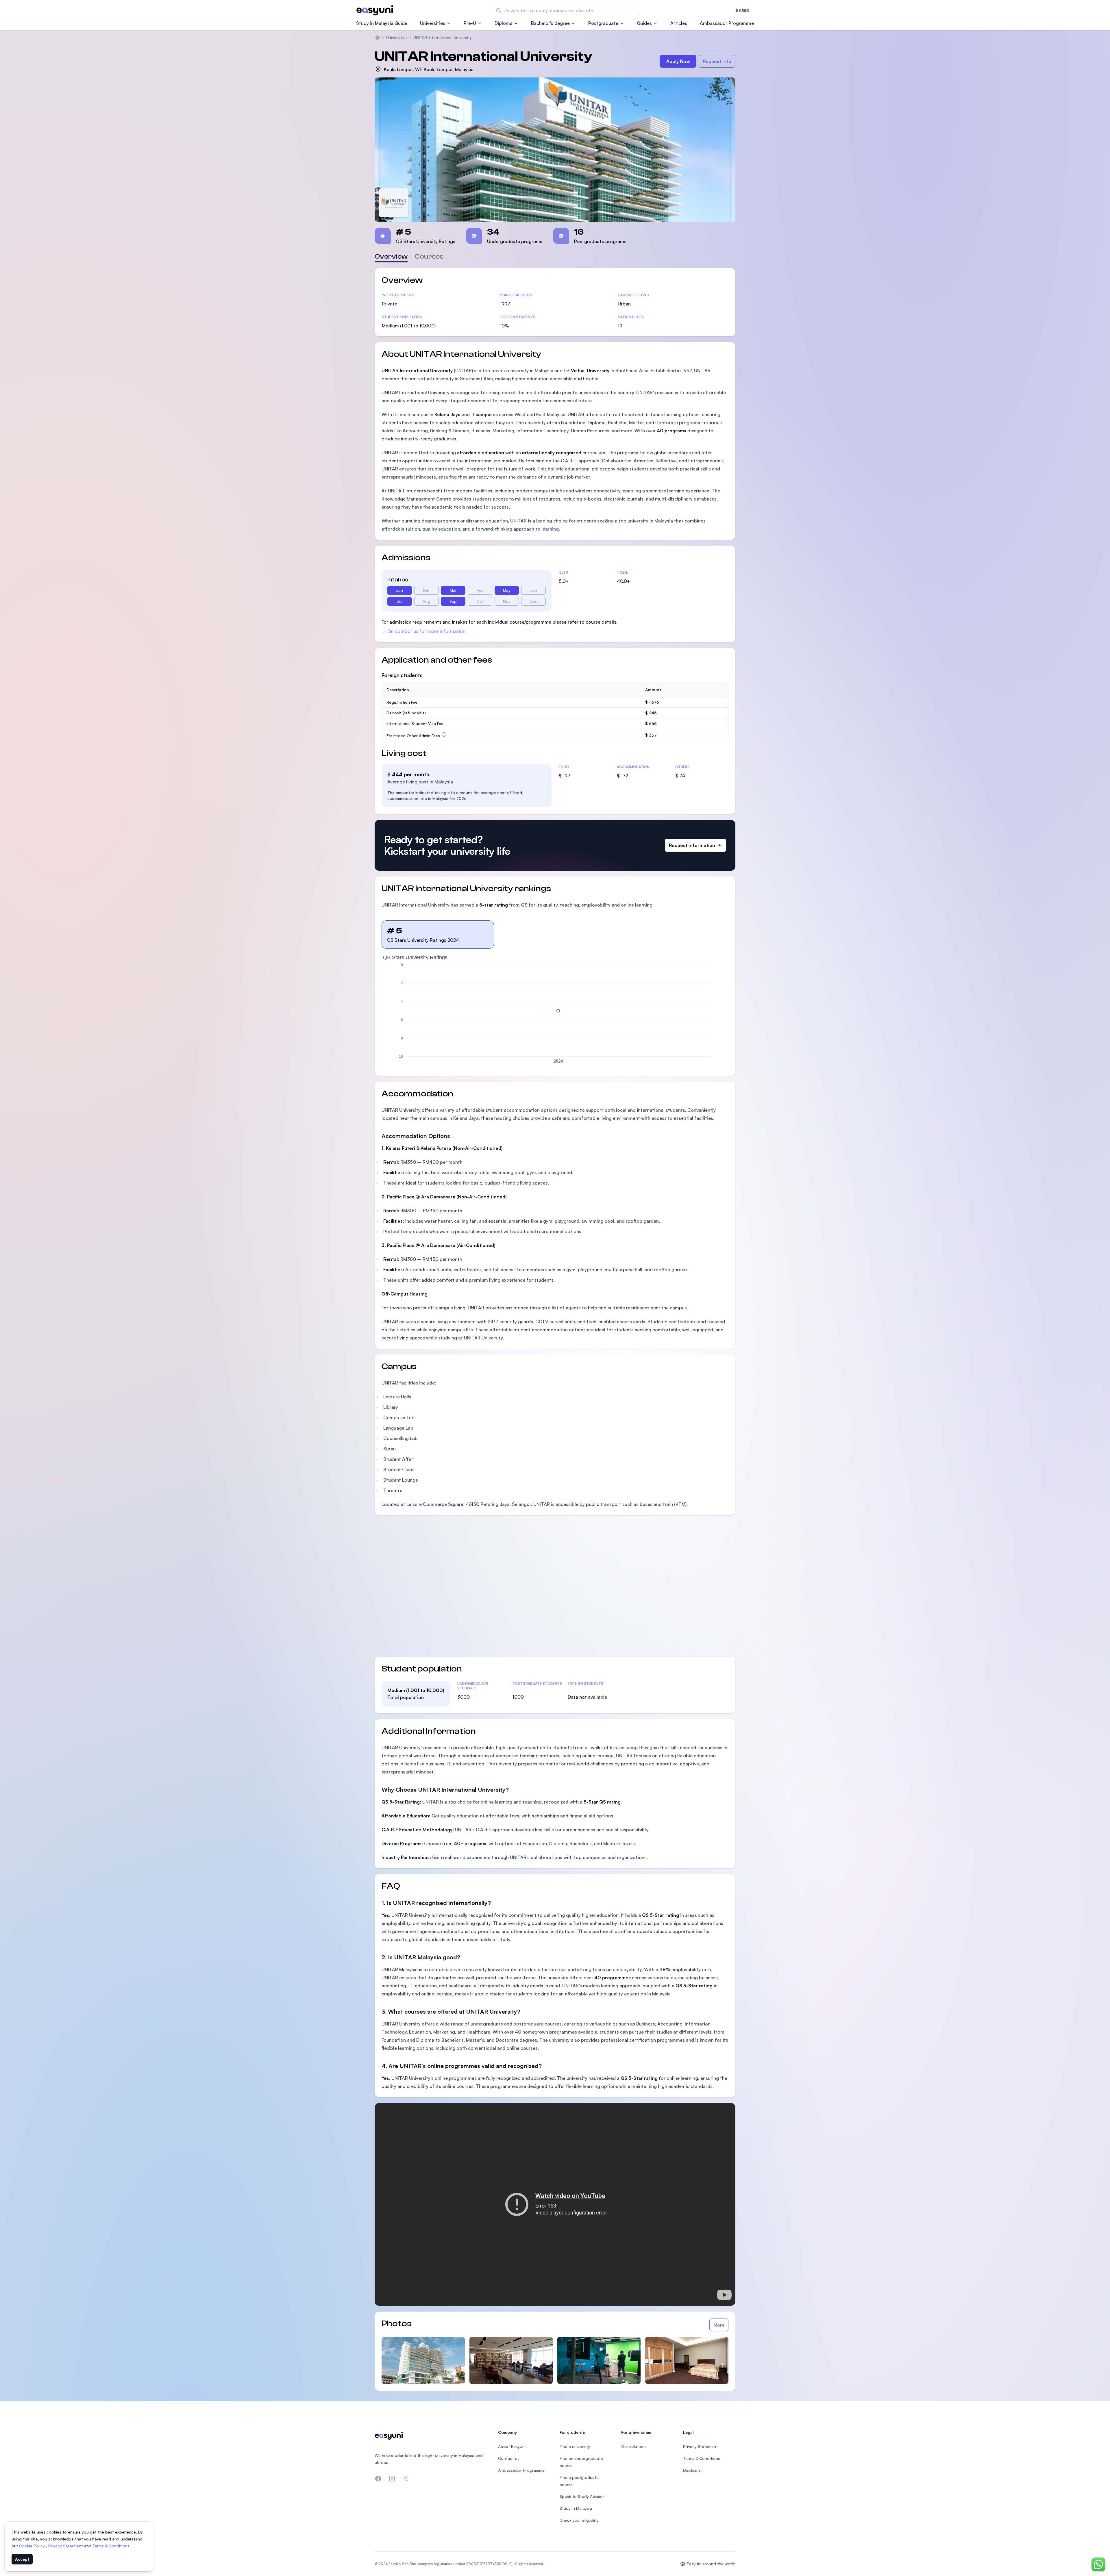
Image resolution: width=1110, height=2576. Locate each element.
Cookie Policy (33, 2546)
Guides (644, 23)
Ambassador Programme (727, 23)
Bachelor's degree (550, 23)
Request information (692, 845)
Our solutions (634, 2446)
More (719, 2325)
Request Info (717, 61)
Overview (391, 256)
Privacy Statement (66, 2546)
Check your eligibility (579, 2520)
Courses (429, 256)
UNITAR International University (443, 37)
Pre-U (470, 23)
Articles (679, 23)
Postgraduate (603, 23)
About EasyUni (512, 2446)
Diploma (504, 23)
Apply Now (678, 61)
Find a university (575, 2446)
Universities (433, 23)
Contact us (509, 2458)
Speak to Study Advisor (582, 2496)
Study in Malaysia (576, 2508)
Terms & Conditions (112, 2546)
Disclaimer (693, 2470)
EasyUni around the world (711, 2564)
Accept (22, 2559)
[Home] (378, 38)
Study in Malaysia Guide (382, 23)
